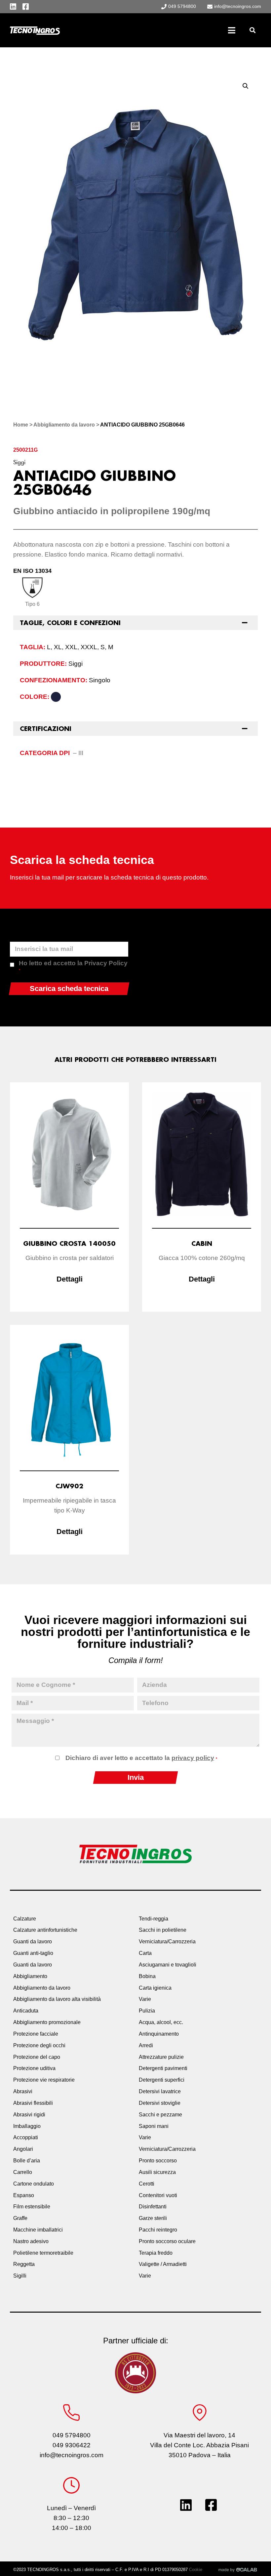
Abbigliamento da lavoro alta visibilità (57, 1999)
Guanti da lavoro (33, 1942)
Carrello (23, 2172)
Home (21, 425)
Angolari (23, 2149)
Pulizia (147, 2011)
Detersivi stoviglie (160, 2103)
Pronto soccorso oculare (167, 2241)
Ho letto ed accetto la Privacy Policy (73, 966)
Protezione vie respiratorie (44, 2080)
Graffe (20, 2218)
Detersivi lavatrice (160, 2091)
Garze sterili (153, 2218)
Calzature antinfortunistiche (45, 1930)
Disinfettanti (153, 2207)
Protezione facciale (36, 2034)
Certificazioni (46, 729)
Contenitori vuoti (158, 2195)
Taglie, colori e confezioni (70, 623)
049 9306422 (72, 2445)
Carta (145, 1953)
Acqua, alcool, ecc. (161, 2022)
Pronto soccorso (158, 2161)
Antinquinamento (159, 2034)
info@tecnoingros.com (72, 2455)
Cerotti (147, 2184)
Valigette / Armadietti (163, 2264)
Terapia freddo (156, 2253)
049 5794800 (72, 2435)
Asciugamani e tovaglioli (168, 1965)
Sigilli (20, 2276)
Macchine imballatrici (38, 2230)
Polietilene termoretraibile (43, 2253)
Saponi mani (154, 2126)
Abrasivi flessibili (33, 2103)
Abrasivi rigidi (29, 2115)
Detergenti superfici (162, 2080)
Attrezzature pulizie (161, 2057)
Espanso (24, 2195)
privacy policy (193, 1758)
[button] (252, 30)
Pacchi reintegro (158, 2230)
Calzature (25, 1919)
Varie (145, 1999)
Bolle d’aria (27, 2161)
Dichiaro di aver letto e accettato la (141, 1758)
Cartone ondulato (34, 2184)
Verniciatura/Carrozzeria (167, 1942)
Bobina (147, 1976)
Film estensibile (32, 2207)
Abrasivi (23, 2091)
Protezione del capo (37, 2057)
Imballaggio (27, 2126)
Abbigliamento (30, 1976)
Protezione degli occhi (39, 2045)
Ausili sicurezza (157, 2172)
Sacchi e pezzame (160, 2115)
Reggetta (24, 2264)
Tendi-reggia (154, 1919)
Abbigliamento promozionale (47, 2022)
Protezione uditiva (34, 2068)
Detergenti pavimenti (163, 2068)
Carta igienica (155, 1988)
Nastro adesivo (31, 2241)
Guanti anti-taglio (33, 1953)
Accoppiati (26, 2137)
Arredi (146, 2045)
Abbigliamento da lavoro (64, 425)
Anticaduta (26, 2011)
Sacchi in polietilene (163, 1930)
